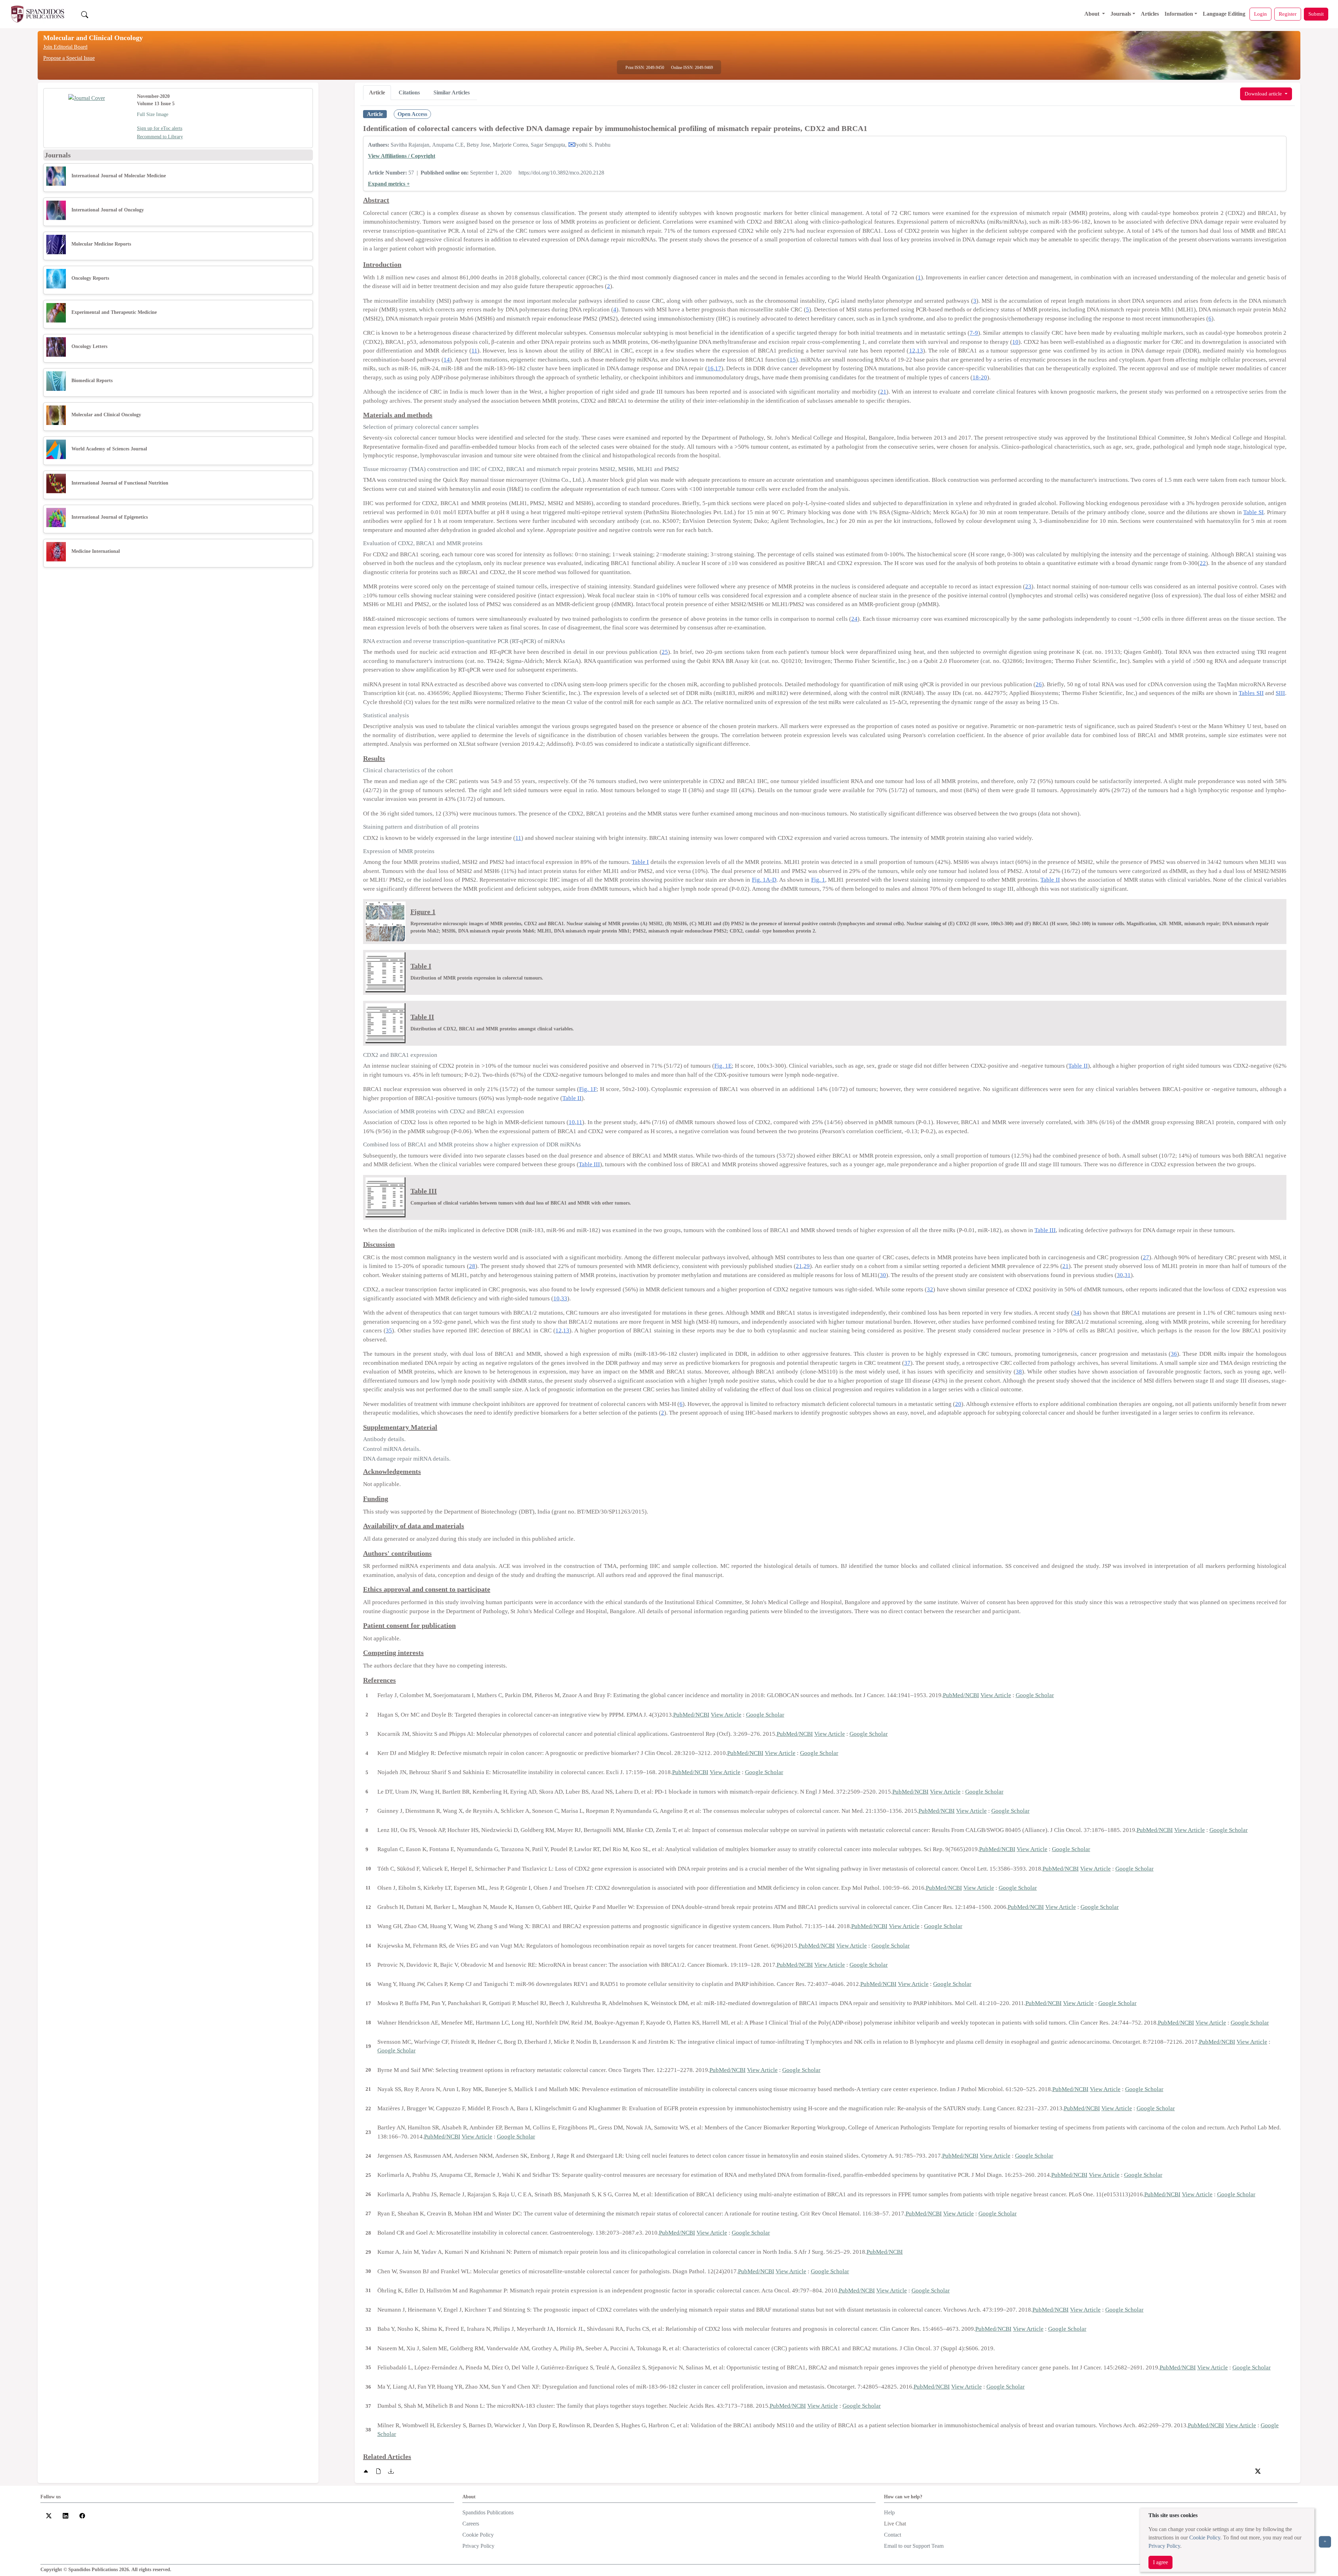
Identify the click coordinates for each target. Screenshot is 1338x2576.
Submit (1316, 14)
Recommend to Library (160, 137)
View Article (996, 1695)
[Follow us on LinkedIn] (66, 2515)
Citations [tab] (409, 92)
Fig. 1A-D (764, 880)
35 (389, 1330)
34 (1076, 1313)
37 (907, 1363)
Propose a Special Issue (69, 58)
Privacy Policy (1164, 2546)
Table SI (1254, 512)
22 (1203, 563)
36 (1174, 1354)
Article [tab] (377, 92)
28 (472, 1266)
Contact (893, 2535)
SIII (1280, 693)
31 (1128, 1275)
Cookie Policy (1205, 2538)
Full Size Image (153, 114)
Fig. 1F (588, 1089)
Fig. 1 (818, 880)
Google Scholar (1035, 1695)
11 (474, 351)
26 (1039, 684)
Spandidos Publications (488, 2512)
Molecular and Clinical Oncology (93, 38)
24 (854, 619)
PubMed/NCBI (961, 1695)
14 (447, 360)
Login (1260, 14)
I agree (1160, 2562)
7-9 (974, 333)
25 (665, 652)
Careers (471, 2524)
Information (1179, 14)
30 (883, 1275)
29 (807, 1266)
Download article (1264, 94)
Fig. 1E (723, 1066)
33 (564, 1298)
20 (958, 1404)
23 (1028, 586)
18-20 (980, 377)
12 (912, 351)
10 (1015, 342)
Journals (1121, 14)
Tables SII (1251, 693)
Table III (589, 1164)
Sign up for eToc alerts (160, 128)
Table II (1050, 880)
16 (710, 368)
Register (1288, 14)
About (1093, 14)
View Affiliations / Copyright (402, 156)
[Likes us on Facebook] (82, 2515)
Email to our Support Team (914, 2546)
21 (883, 392)
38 (1019, 1372)
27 (1146, 1257)
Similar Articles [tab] (452, 92)
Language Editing (1224, 14)
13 (920, 351)
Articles (1150, 14)
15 (793, 360)
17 (718, 368)
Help (889, 2512)
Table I (640, 862)
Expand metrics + (389, 184)
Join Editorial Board (65, 47)
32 (930, 1289)
